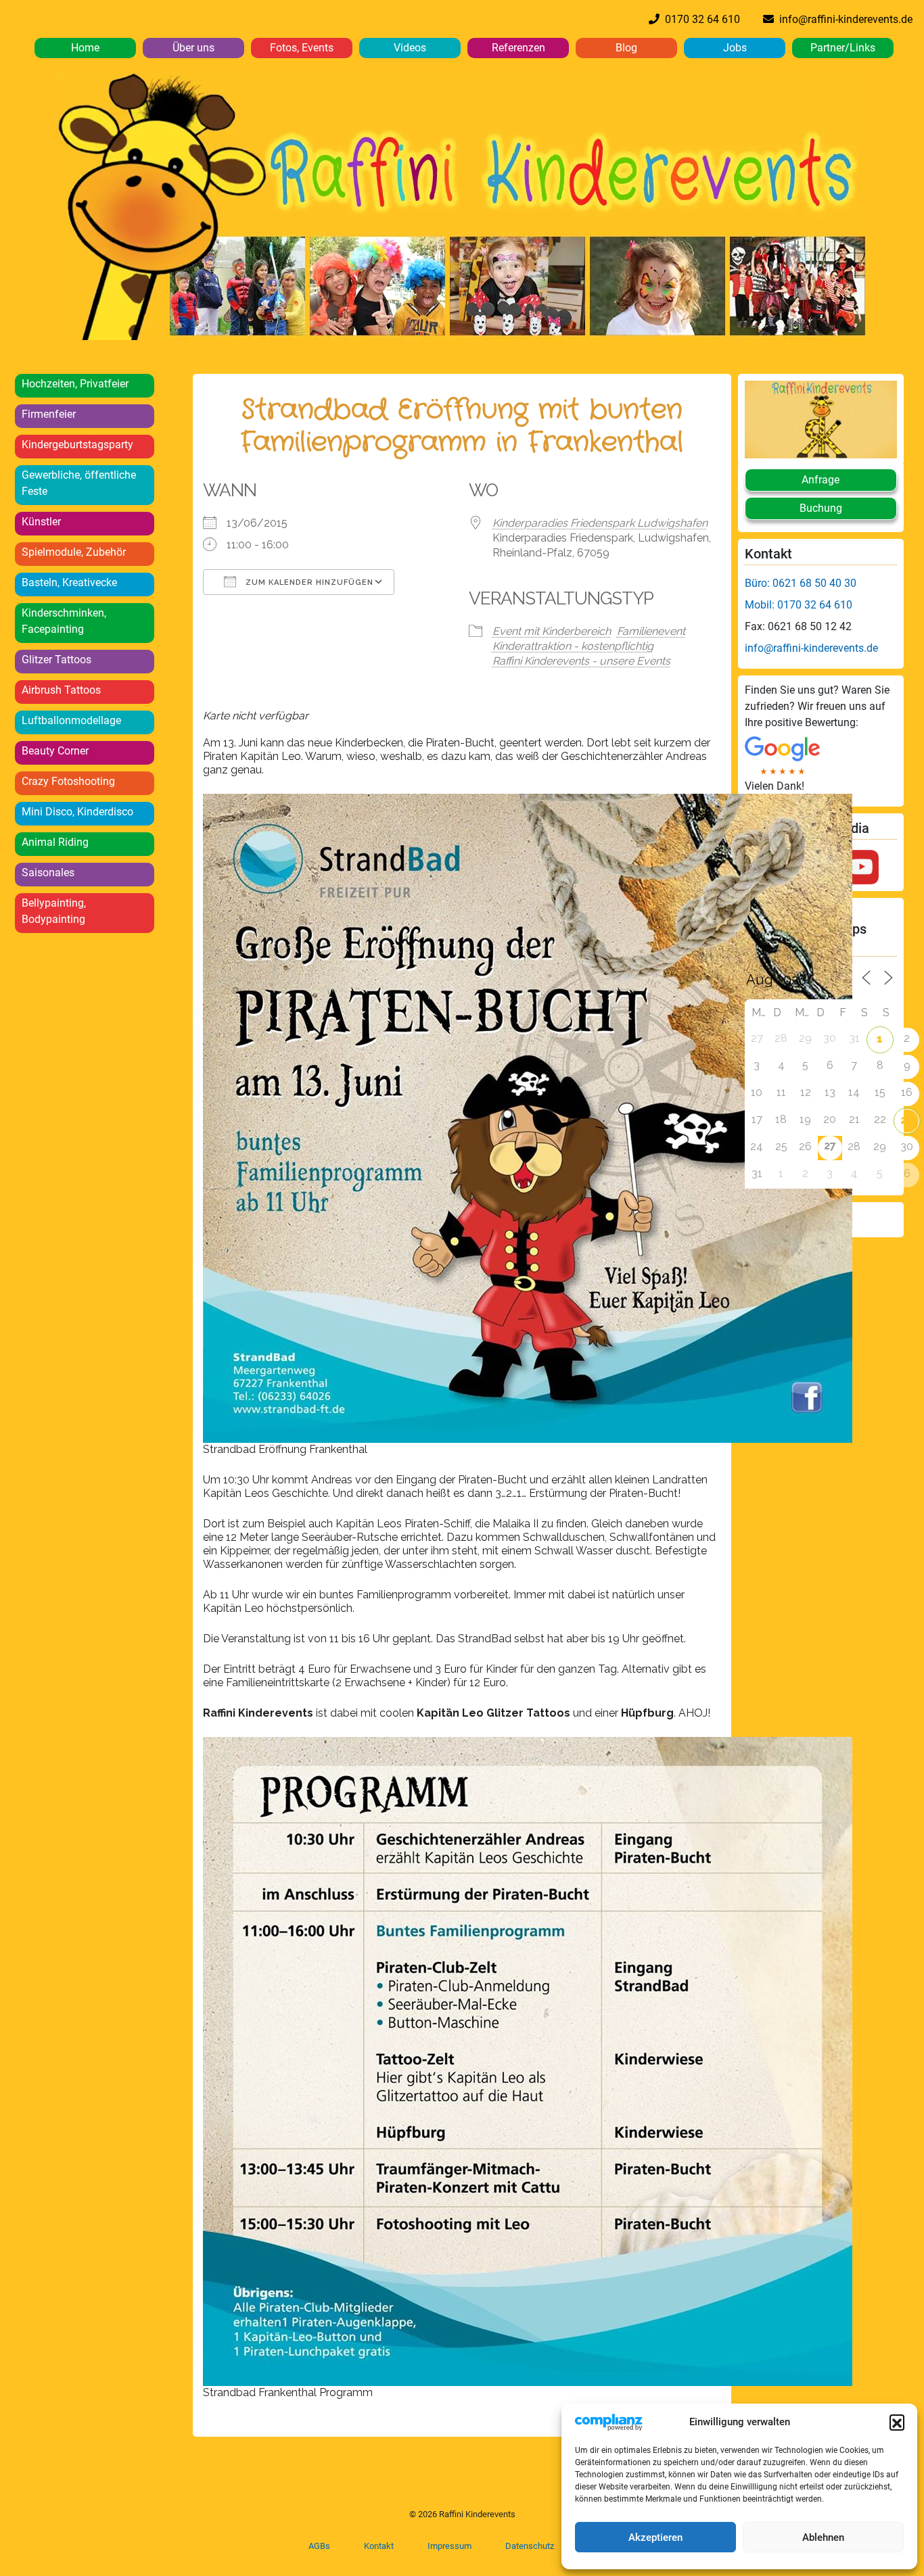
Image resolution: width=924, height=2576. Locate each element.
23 (907, 1120)
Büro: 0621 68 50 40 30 (801, 583)
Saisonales (48, 873)
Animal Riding (55, 842)
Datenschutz (530, 2546)
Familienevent (651, 631)
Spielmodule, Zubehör (74, 552)
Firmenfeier (49, 414)
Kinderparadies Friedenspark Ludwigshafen (600, 523)
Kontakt (379, 2546)
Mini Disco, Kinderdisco (77, 812)
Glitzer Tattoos (56, 660)
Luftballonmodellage (71, 720)
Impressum (449, 2546)
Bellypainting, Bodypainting (54, 911)
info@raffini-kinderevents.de (843, 19)
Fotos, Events (302, 48)
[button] (897, 2422)
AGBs (319, 2546)
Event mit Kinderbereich (552, 631)
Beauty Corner (55, 751)
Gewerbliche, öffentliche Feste (79, 483)
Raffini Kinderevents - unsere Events (581, 661)
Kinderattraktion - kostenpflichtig (573, 646)
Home (85, 48)
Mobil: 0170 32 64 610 (799, 605)
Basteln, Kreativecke (69, 582)
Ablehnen (823, 2537)
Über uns (193, 48)
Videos (410, 48)
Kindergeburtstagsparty (77, 445)
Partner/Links (843, 48)
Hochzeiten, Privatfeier (75, 384)
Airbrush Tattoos (61, 690)
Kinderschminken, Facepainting (64, 621)
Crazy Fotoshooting (68, 781)
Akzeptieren (655, 2537)
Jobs (735, 48)
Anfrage (821, 480)
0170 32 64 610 (700, 19)
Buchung (821, 508)
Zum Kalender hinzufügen (308, 582)
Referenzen (518, 48)
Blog (626, 48)
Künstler (41, 522)
